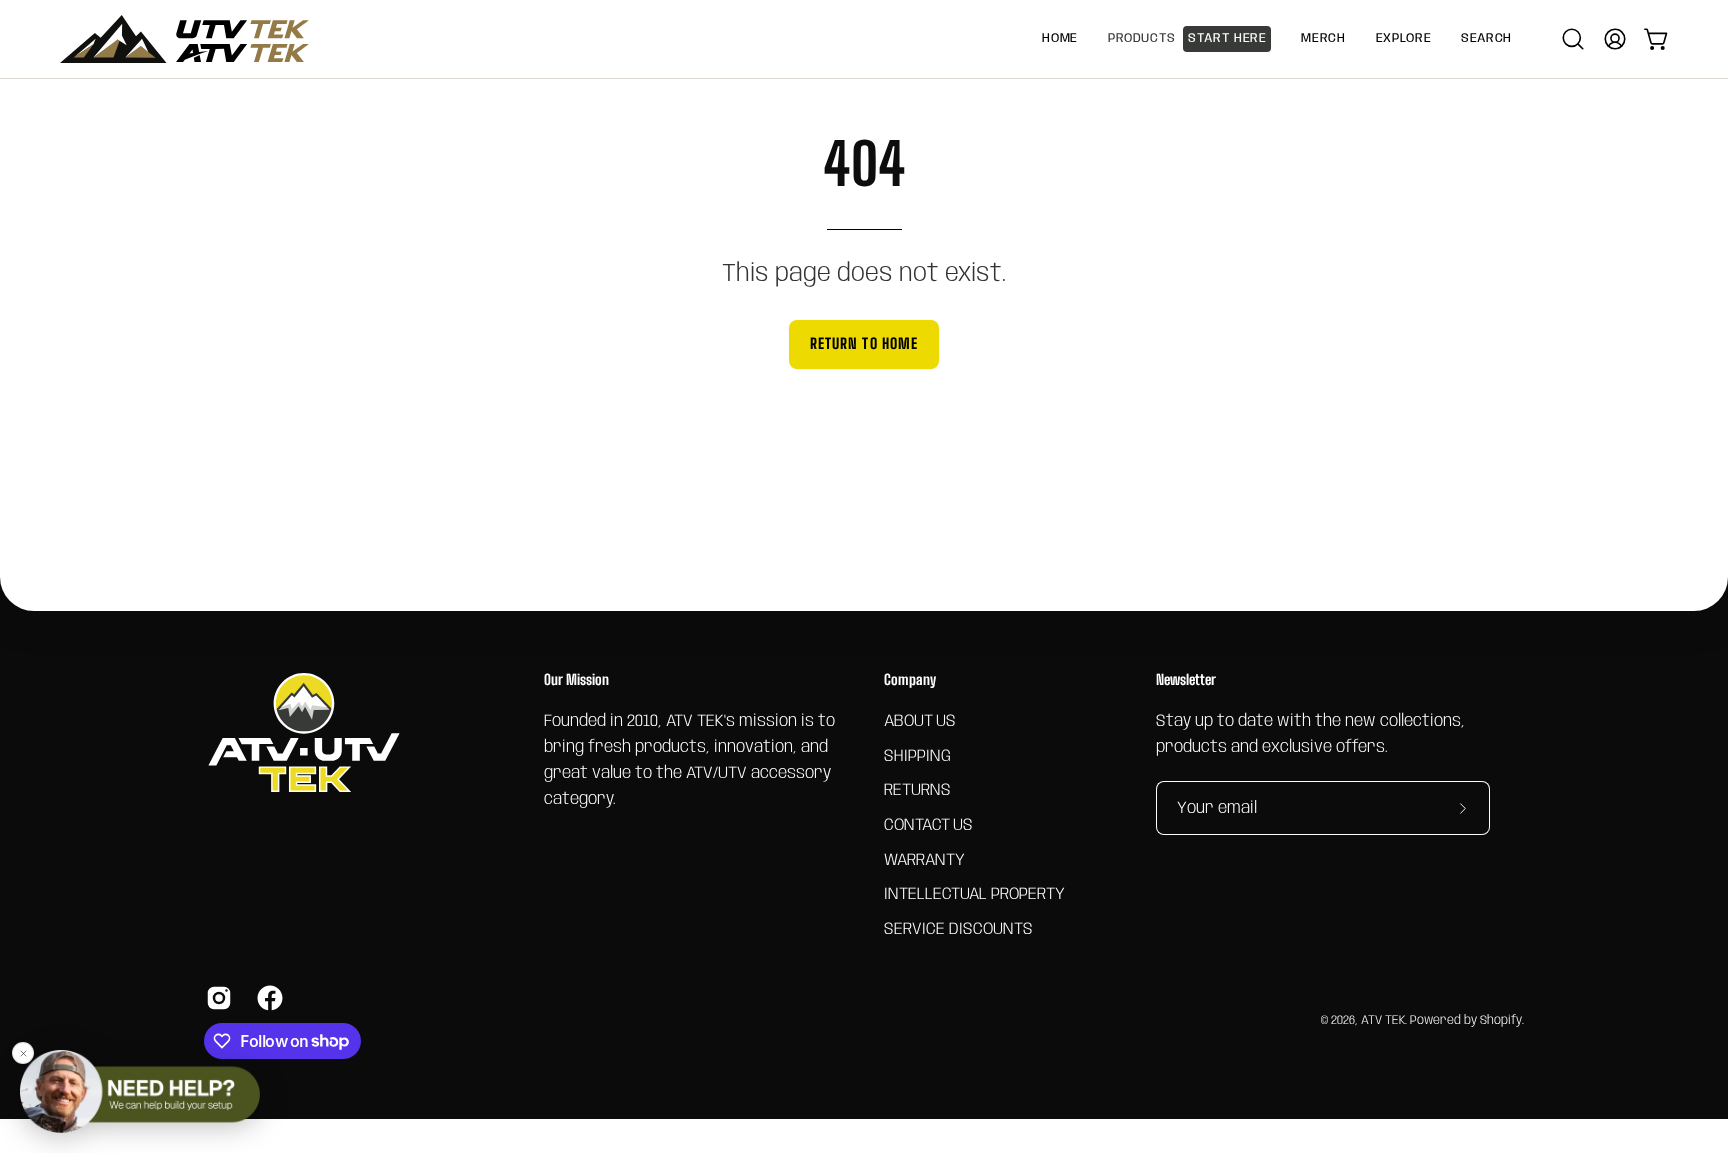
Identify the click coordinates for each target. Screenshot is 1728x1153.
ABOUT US (920, 721)
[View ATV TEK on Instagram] (216, 998)
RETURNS (917, 790)
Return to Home (864, 343)
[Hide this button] (23, 1053)
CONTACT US (928, 824)
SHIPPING (917, 755)
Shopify (1501, 1020)
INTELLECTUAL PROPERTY (974, 894)
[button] (1323, 39)
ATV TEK (1383, 1020)
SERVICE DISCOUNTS (958, 928)
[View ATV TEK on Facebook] (267, 998)
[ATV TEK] (185, 39)
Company (910, 679)
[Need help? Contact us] (140, 1091)
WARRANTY (924, 859)
